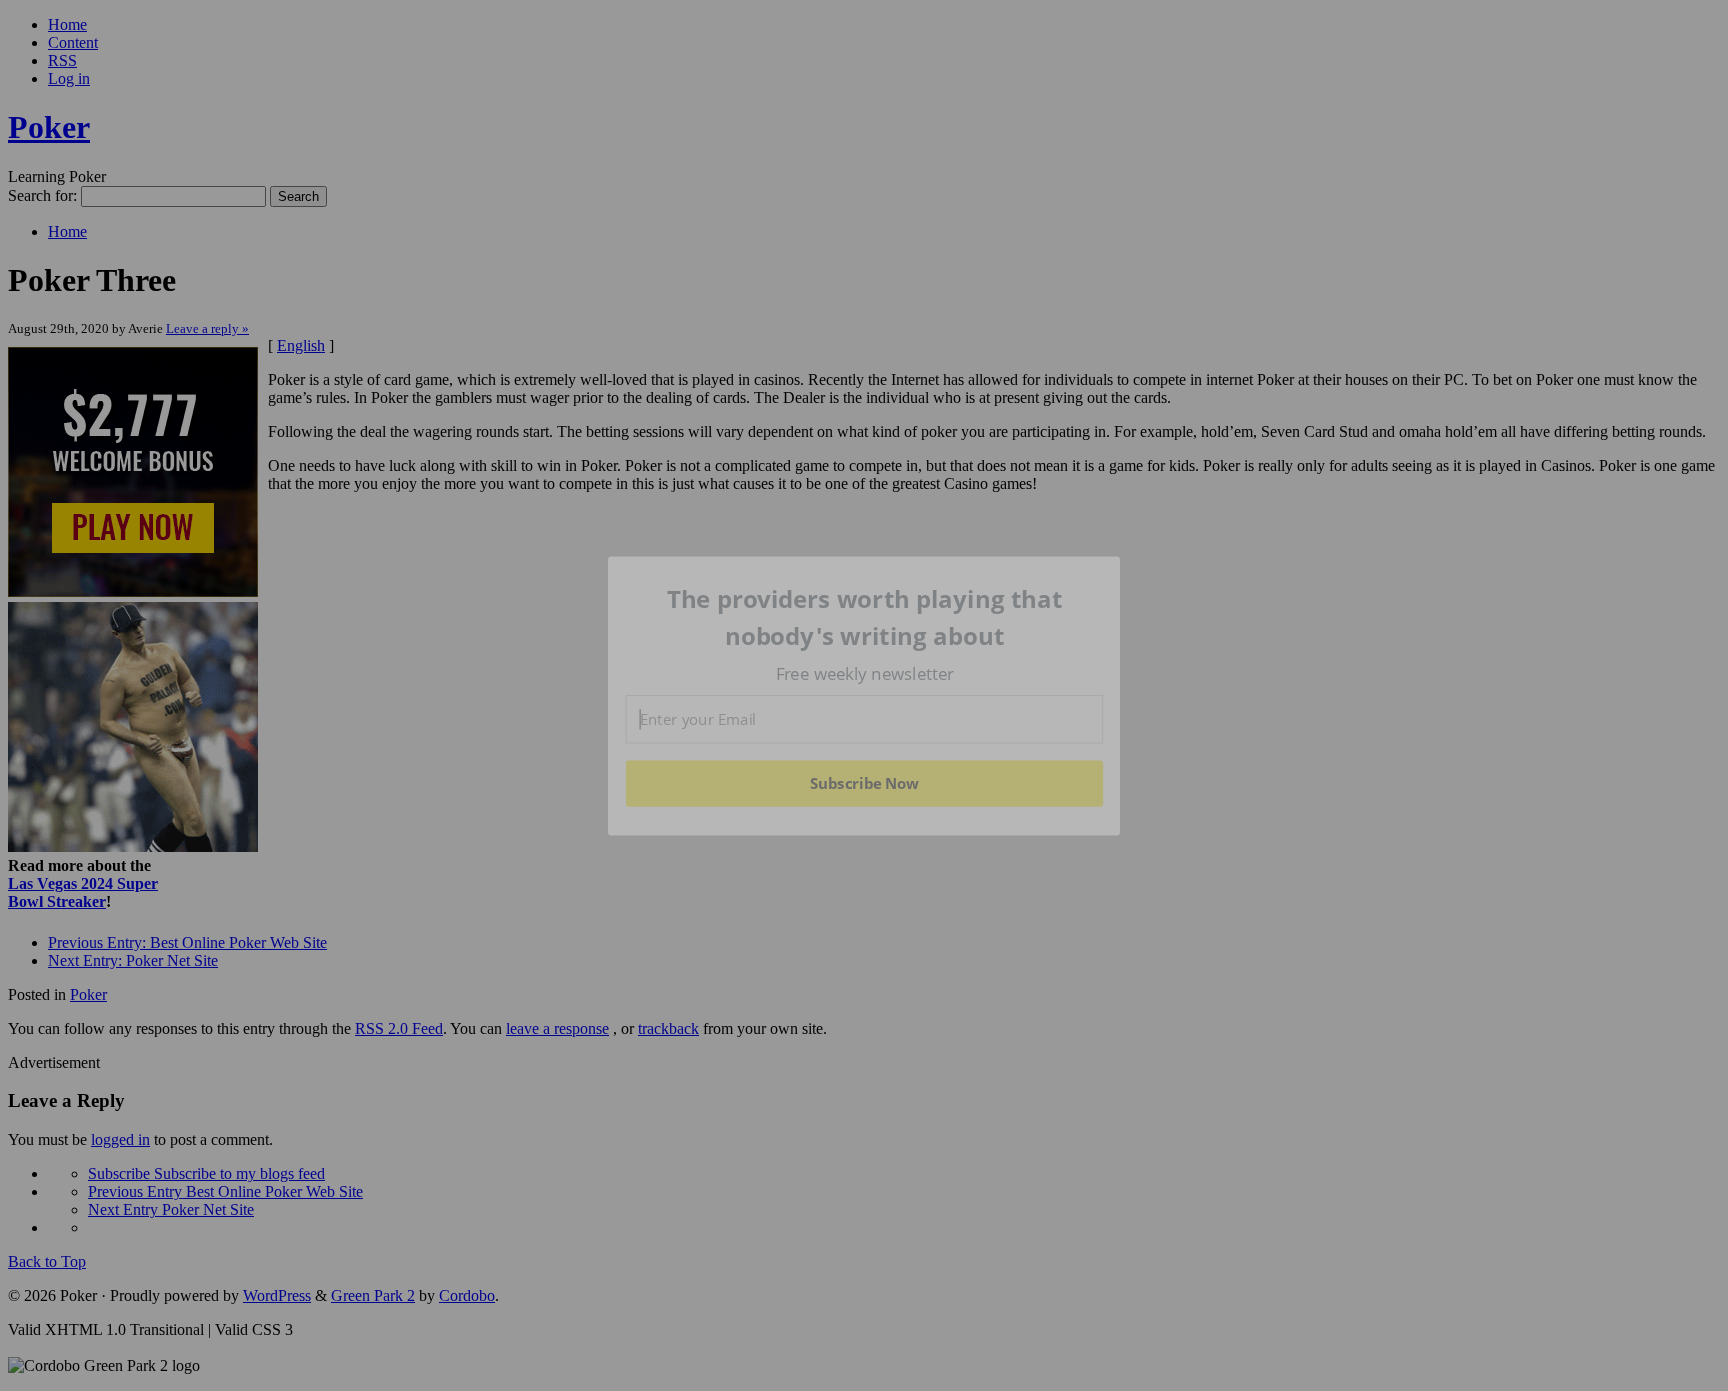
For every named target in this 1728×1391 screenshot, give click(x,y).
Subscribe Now (865, 783)
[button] (865, 617)
